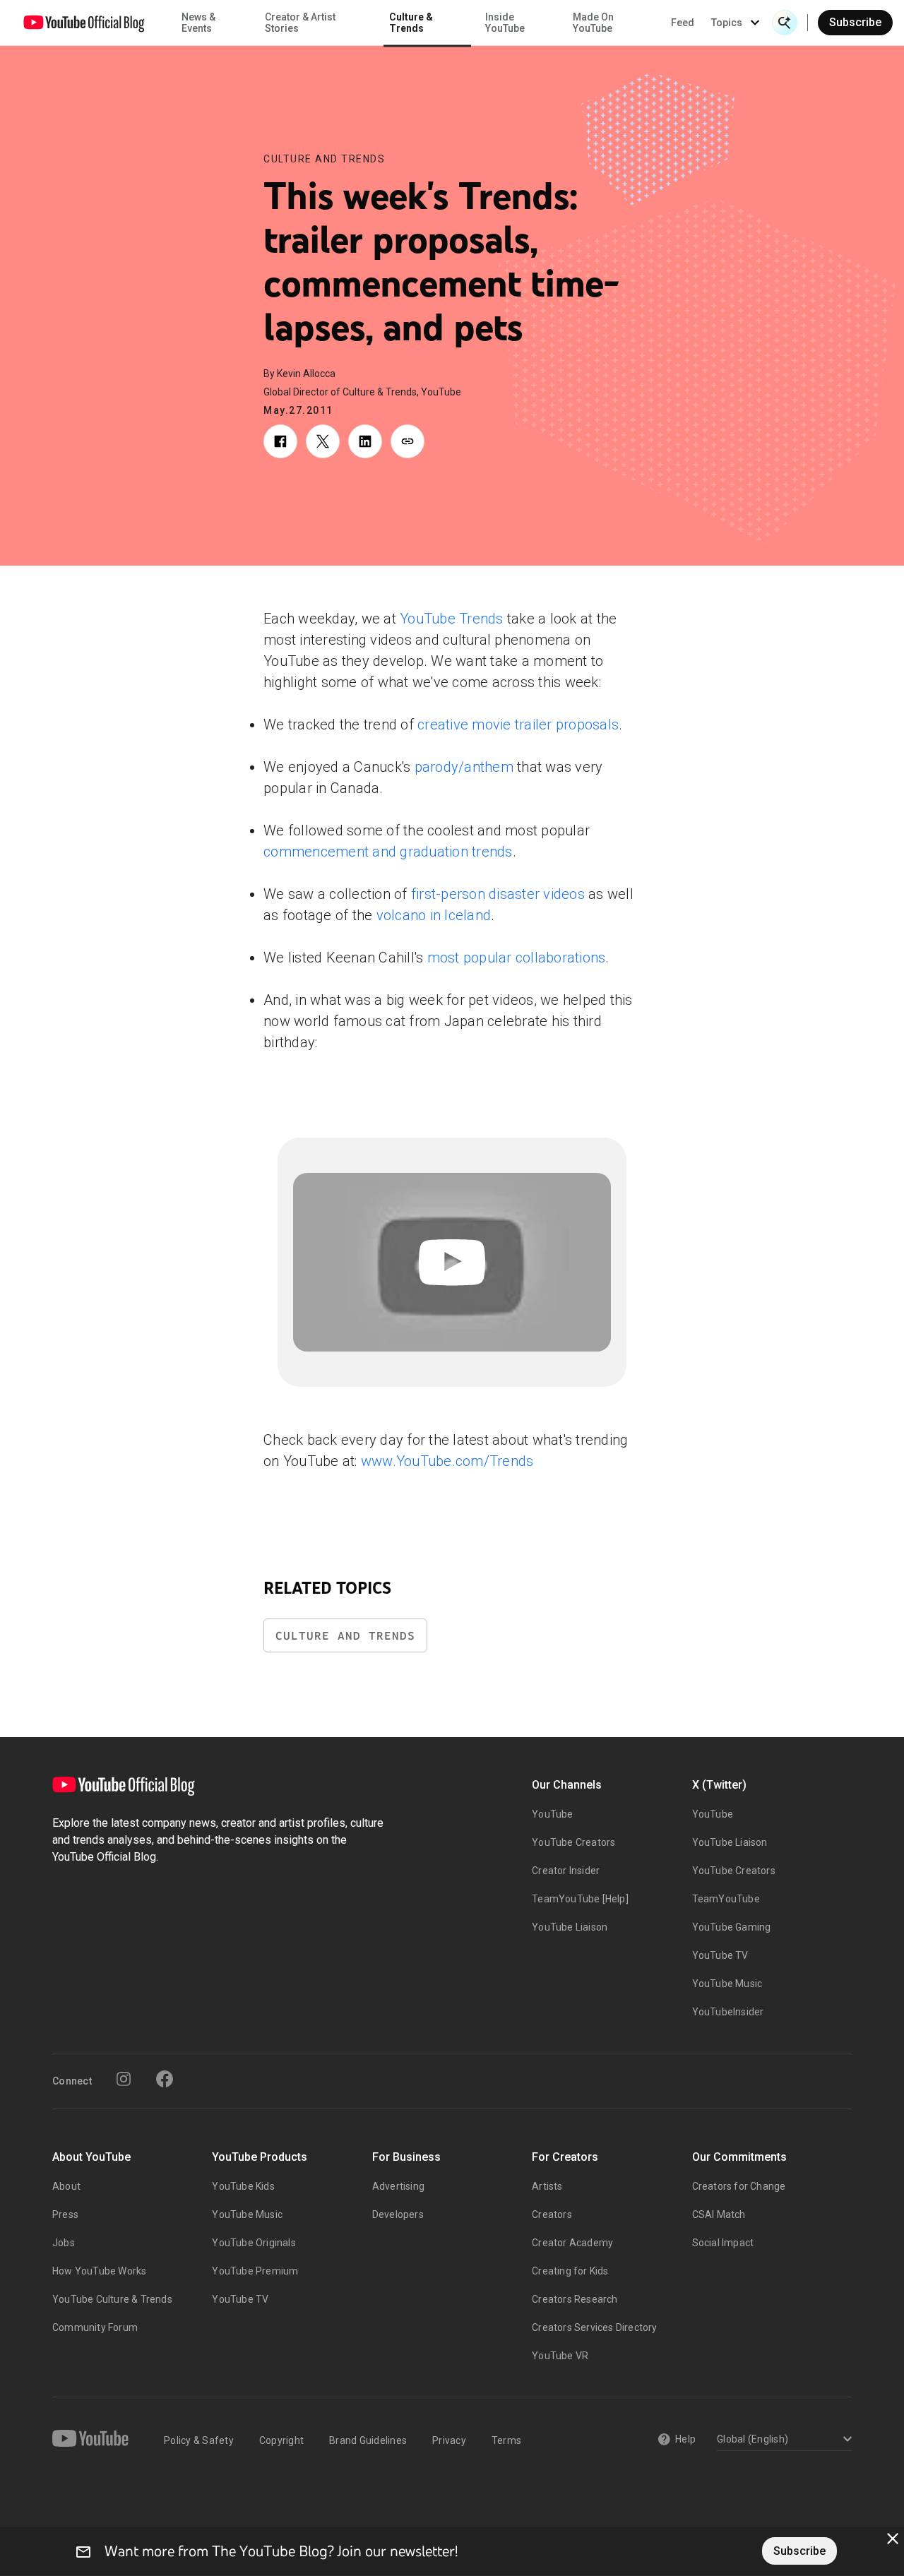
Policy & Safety (199, 2440)
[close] (893, 2539)
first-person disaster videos (498, 894)
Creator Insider (566, 1871)
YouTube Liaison (570, 1927)
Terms (506, 2440)
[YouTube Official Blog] (84, 23)
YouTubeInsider (728, 2012)
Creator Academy (572, 2243)
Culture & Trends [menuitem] (411, 23)
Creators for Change (739, 2186)
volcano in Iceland (434, 915)
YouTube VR (560, 2356)
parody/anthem (464, 767)
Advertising (398, 2186)
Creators (552, 2214)
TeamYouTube (726, 1899)
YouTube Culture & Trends (112, 2299)
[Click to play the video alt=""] (452, 1262)
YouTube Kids (243, 2186)
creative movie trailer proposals (518, 724)
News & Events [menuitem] (198, 23)
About (66, 2186)
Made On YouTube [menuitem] (593, 23)
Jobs (64, 2243)
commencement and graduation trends (388, 852)
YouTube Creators (573, 1842)
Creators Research (575, 2299)
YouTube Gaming (732, 1927)
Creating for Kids (570, 2271)
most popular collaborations (517, 958)
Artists (547, 2186)
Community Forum (95, 2327)
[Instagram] (124, 2079)
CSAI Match (719, 2214)
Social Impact (723, 2243)
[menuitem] (683, 23)
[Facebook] (165, 2079)
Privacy (449, 2440)
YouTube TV (720, 1955)
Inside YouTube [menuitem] (505, 23)
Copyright (281, 2440)
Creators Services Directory (594, 2327)
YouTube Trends (452, 619)
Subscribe (855, 22)
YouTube (552, 1814)
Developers (398, 2214)
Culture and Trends (324, 159)
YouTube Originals (254, 2243)
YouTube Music (727, 1984)
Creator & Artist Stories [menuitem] (300, 23)
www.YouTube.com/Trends (447, 1461)
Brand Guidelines (368, 2440)
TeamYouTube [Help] (580, 1899)
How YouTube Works (99, 2271)
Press (65, 2214)
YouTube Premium (255, 2271)
